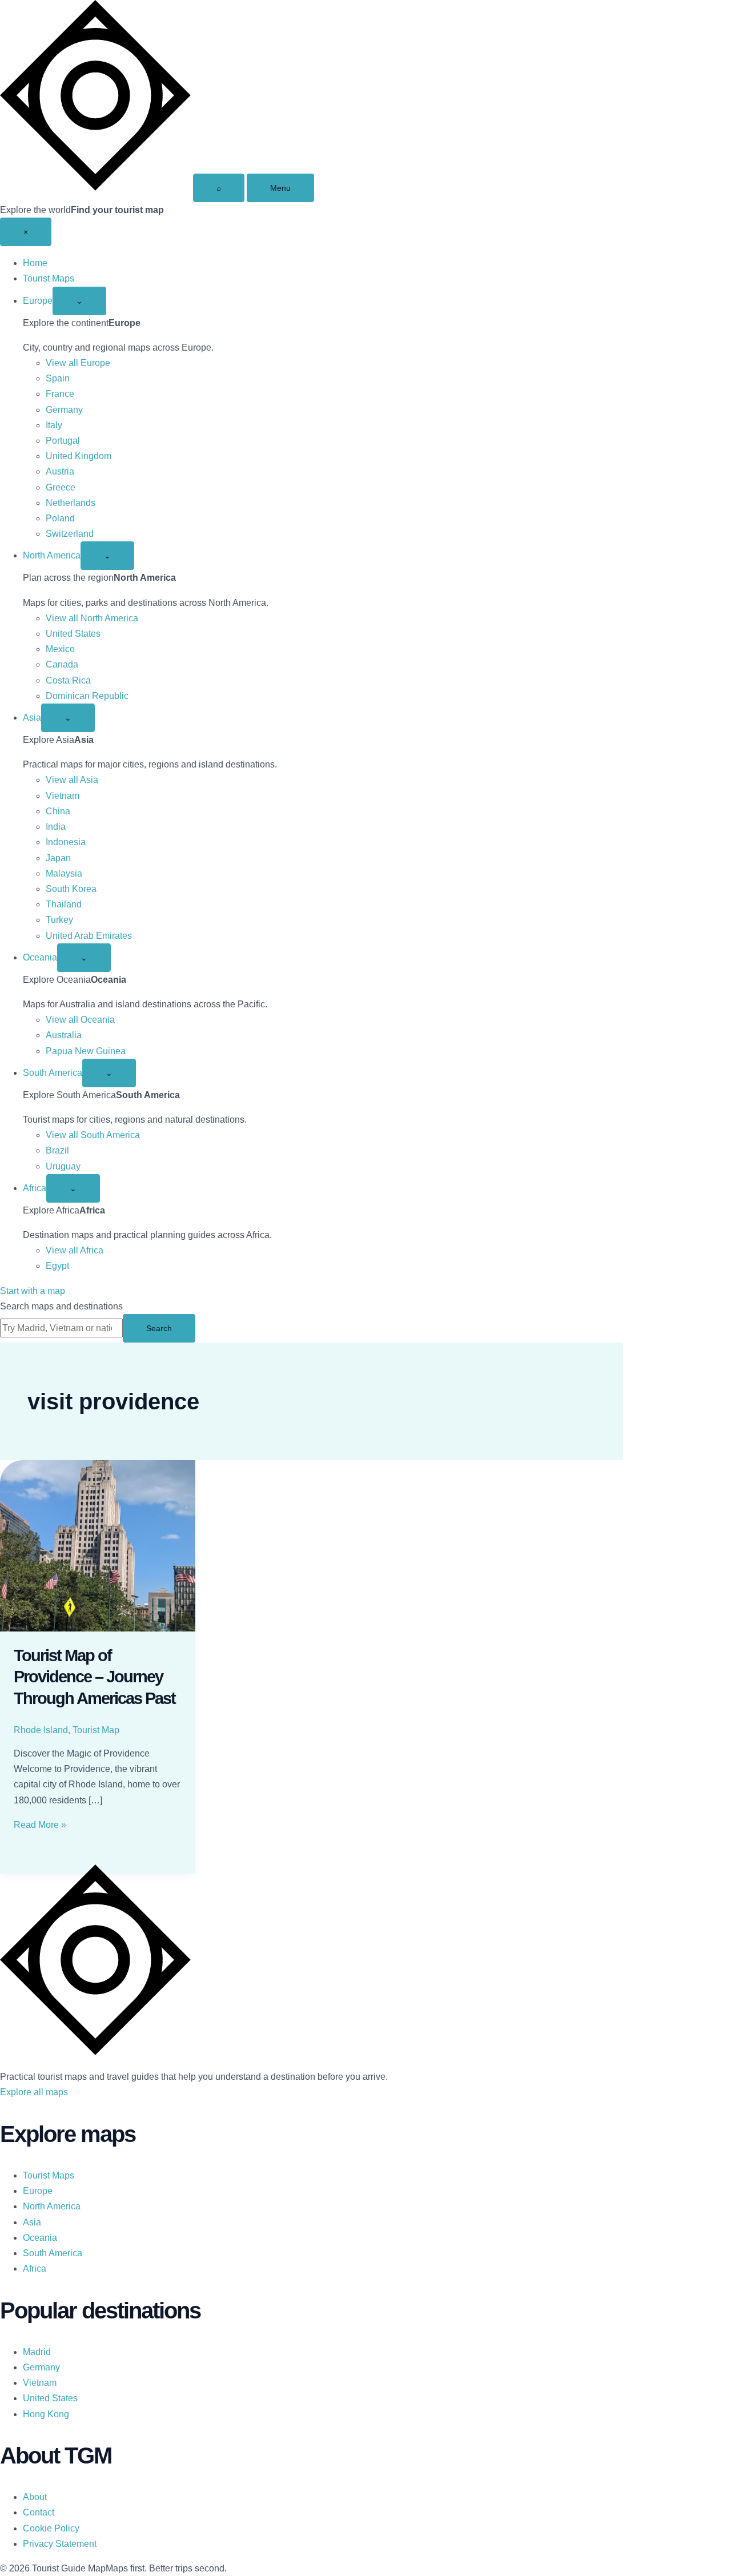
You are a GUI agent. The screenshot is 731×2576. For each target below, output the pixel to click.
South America (53, 1073)
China (58, 811)
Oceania (40, 957)
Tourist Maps (49, 278)
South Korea (71, 889)
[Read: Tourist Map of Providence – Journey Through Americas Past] (98, 1546)
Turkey (59, 920)
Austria (60, 471)
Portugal (63, 441)
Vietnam (63, 796)
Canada (62, 664)
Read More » (40, 1825)
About (35, 2497)
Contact (39, 2512)
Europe (38, 301)
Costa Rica (68, 680)
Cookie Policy (51, 2528)
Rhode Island (41, 1730)
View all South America (93, 1135)
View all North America (92, 618)
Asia (32, 718)
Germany (64, 410)
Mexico (60, 649)
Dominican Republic (87, 696)
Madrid (37, 2352)
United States (73, 634)
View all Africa (75, 1250)
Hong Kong (46, 2414)
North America (52, 555)
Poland (60, 518)
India (56, 827)
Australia (64, 1035)
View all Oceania (80, 1020)
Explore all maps (34, 2092)
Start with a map (33, 1291)
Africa (35, 1188)
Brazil (57, 1150)
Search (159, 1328)
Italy (54, 425)
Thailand (64, 904)
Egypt (57, 1266)
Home (35, 263)
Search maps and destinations (61, 1306)
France (60, 394)
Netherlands (71, 503)
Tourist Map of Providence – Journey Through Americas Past (95, 1677)
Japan (58, 858)
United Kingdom (79, 456)
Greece (61, 487)
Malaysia (64, 873)
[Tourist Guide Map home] (95, 188)
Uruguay (63, 1166)
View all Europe (78, 363)
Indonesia (66, 842)
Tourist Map (96, 1730)
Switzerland (70, 534)
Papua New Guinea (86, 1051)
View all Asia (72, 780)
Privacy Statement (60, 2544)
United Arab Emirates (89, 936)
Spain (58, 378)
